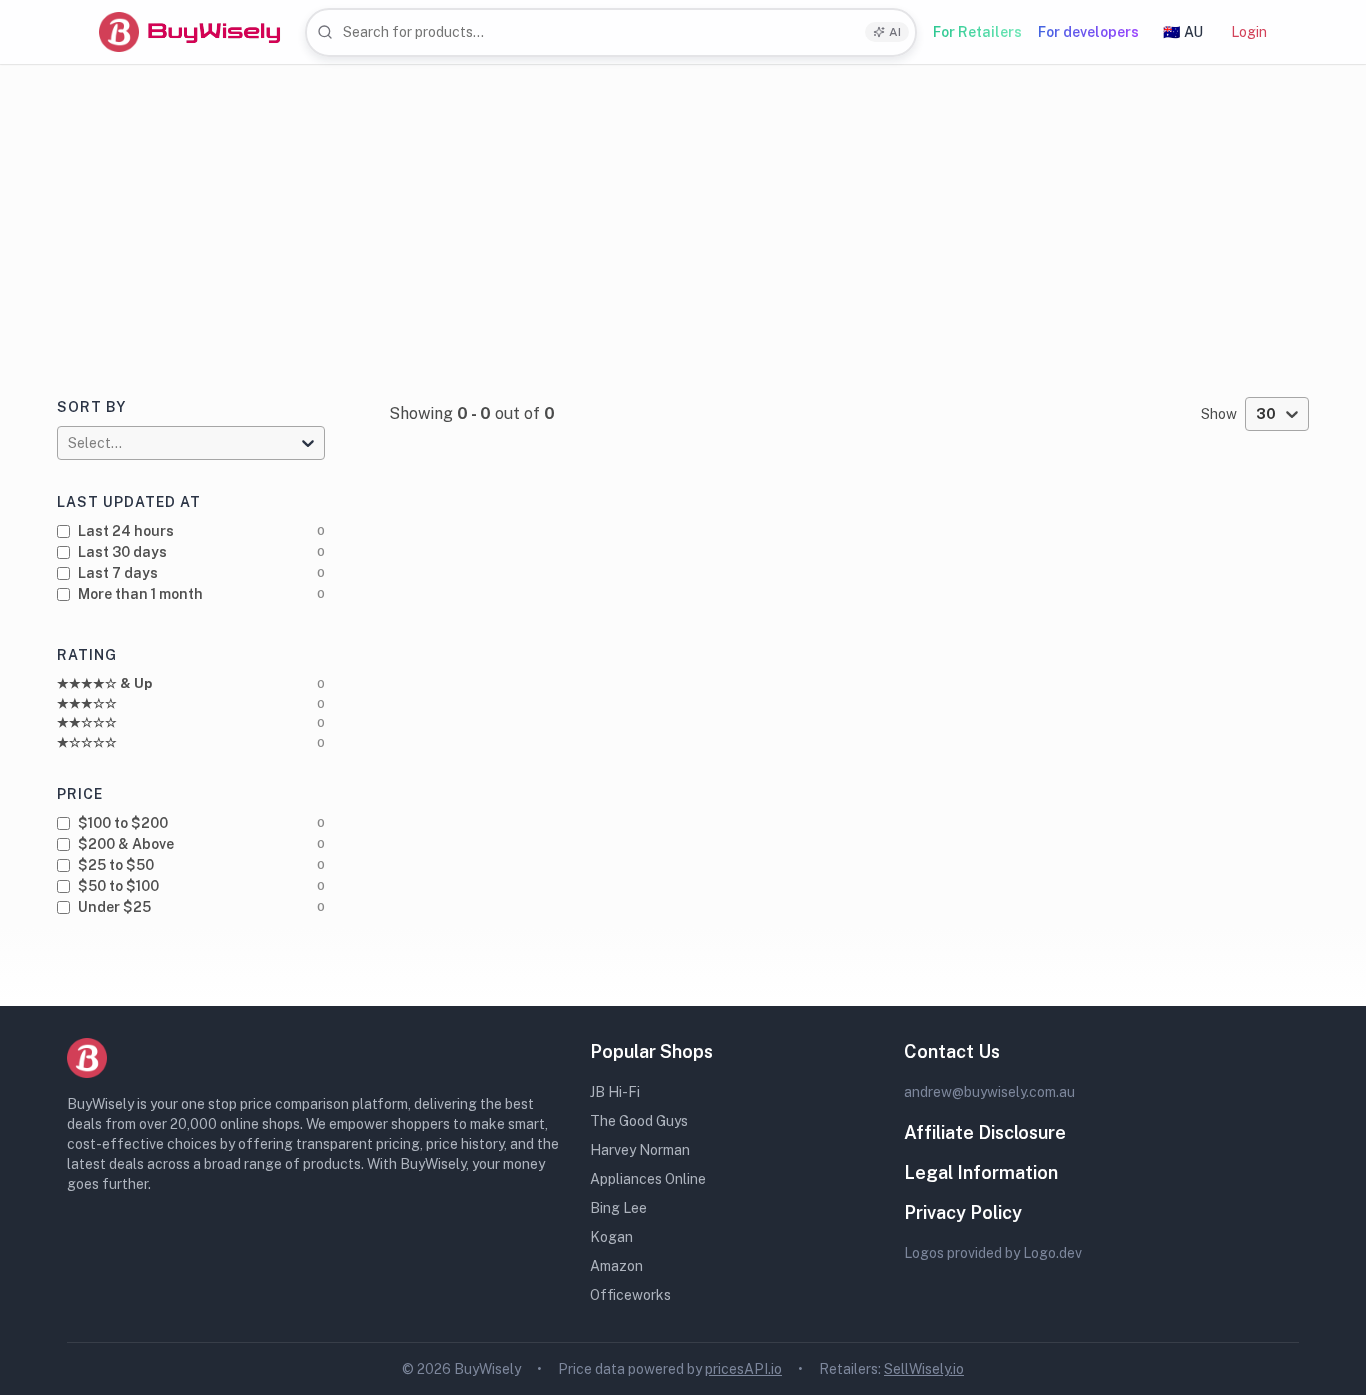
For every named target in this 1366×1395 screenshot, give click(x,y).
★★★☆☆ (87, 703)
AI (895, 32)
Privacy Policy (963, 1212)
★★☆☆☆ (87, 722)
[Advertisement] (683, 215)
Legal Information (981, 1172)
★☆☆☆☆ (87, 742)
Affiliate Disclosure (985, 1132)
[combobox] (611, 32)
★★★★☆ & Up (104, 683)
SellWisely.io (924, 1369)
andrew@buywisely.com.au (989, 1092)
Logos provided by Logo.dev (993, 1253)
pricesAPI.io (743, 1369)
